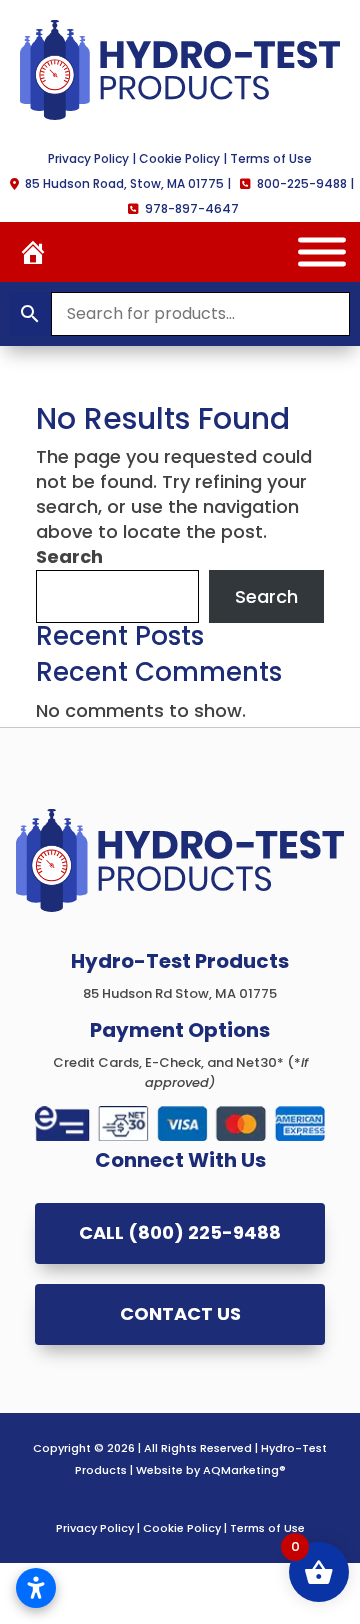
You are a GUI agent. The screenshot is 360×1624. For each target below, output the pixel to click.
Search (69, 556)
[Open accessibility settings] (36, 1588)
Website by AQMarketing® (211, 1470)
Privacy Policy (88, 158)
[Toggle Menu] (322, 251)
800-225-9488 (302, 183)
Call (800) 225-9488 (180, 1232)
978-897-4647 (192, 208)
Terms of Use (271, 158)
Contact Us (180, 1313)
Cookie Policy (179, 158)
